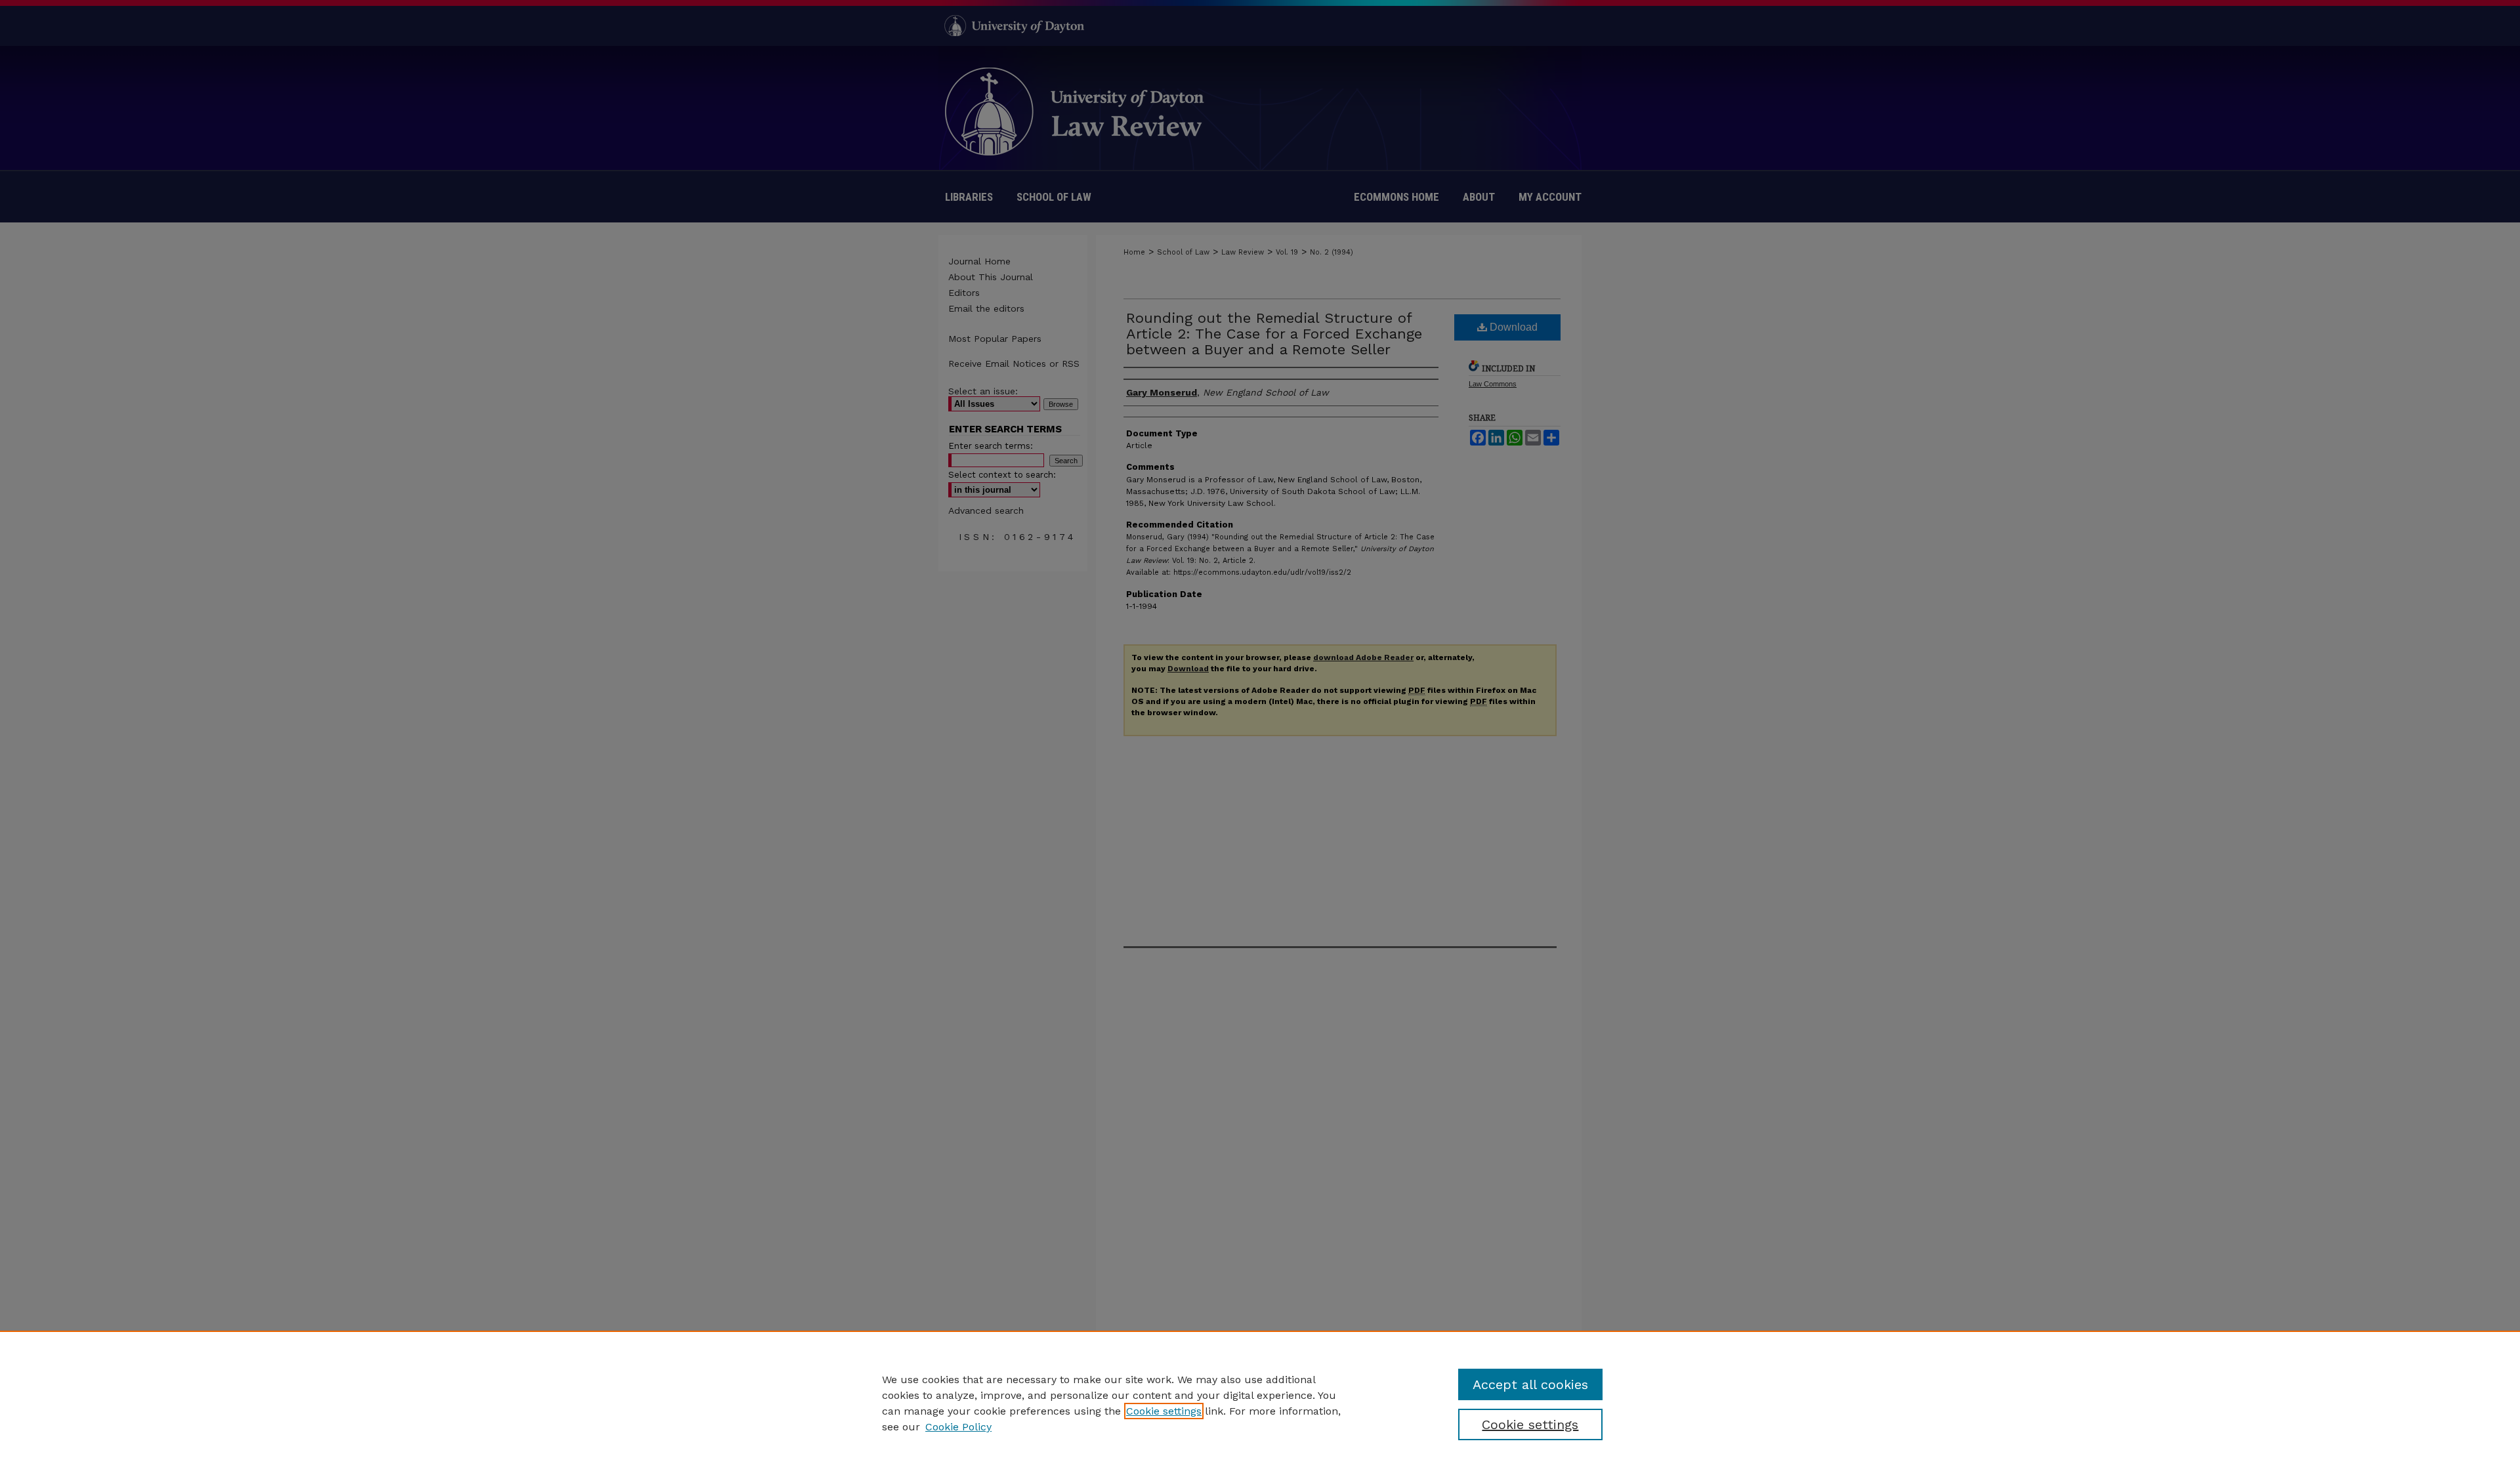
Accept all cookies (1530, 1384)
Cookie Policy (958, 1427)
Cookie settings (1164, 1411)
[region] (1260, 1403)
